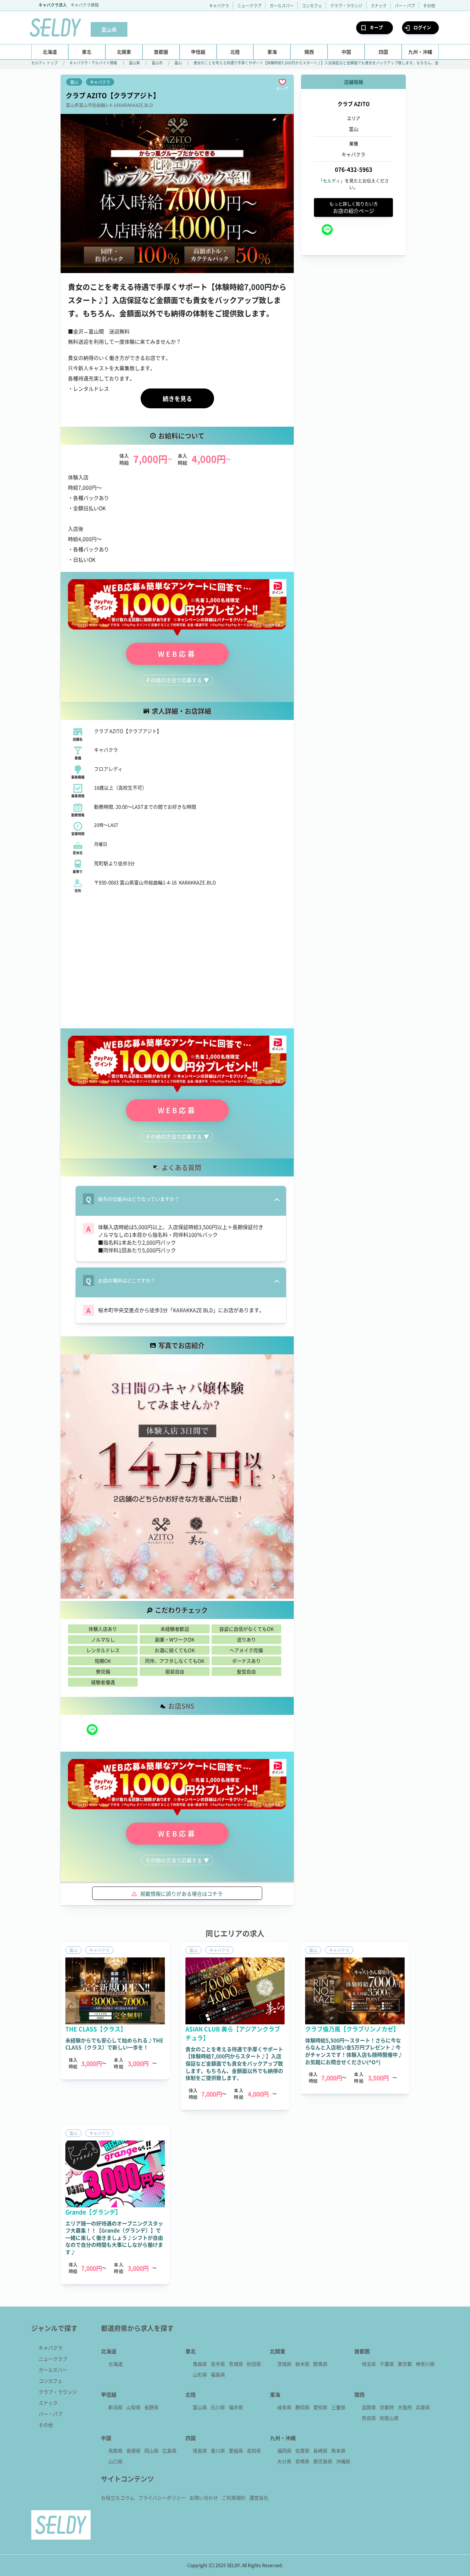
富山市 (157, 63)
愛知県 (320, 2407)
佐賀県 (302, 2450)
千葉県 (387, 2364)
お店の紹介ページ (354, 207)
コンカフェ (312, 6)
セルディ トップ (44, 63)
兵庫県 (423, 2407)
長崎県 (320, 2450)
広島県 (169, 2450)
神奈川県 (425, 2364)
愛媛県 (236, 2450)
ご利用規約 (234, 2498)
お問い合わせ (204, 2498)
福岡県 (284, 2450)
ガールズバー (282, 6)
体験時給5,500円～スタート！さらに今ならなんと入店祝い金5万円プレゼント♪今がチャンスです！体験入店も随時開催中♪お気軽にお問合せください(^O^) (354, 2051)
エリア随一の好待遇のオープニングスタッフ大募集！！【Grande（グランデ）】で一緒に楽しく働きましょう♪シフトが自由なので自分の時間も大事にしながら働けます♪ (114, 2238)
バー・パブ (405, 6)
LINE (92, 1730)
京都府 (387, 2407)
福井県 (236, 2407)
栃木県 (302, 2364)
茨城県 (284, 2364)
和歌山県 (389, 2418)
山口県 (115, 2461)
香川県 (218, 2450)
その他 (429, 6)
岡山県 (151, 2450)
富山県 (134, 63)
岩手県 (218, 2364)
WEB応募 (177, 654)
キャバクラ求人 (53, 5)
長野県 (151, 2407)
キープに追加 (282, 82)
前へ (81, 1477)
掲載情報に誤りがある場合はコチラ (181, 1894)
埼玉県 (369, 2364)
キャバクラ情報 (85, 5)
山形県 (200, 2374)
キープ (376, 27)
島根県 (133, 2450)
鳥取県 (115, 2450)
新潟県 (115, 2407)
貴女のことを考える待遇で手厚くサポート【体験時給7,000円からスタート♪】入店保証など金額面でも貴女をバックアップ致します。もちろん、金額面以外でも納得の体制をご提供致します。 (234, 2063)
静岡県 (302, 2407)
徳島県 (200, 2450)
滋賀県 (369, 2407)
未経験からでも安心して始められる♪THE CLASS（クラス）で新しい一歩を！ (114, 2044)
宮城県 (236, 2364)
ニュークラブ (249, 6)
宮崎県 (302, 2461)
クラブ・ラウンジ (346, 6)
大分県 (284, 2461)
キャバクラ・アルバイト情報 (93, 63)
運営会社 (259, 2498)
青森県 (200, 2364)
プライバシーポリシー (162, 2498)
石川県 (218, 2407)
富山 (178, 63)
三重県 (338, 2407)
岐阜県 (284, 2407)
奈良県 (369, 2418)
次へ (274, 1477)
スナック (379, 6)
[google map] (177, 960)
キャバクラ (219, 6)
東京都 (405, 2364)
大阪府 (405, 2407)
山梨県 (133, 2407)
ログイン (422, 27)
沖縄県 (343, 2461)
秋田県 (254, 2364)
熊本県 (338, 2450)
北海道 (115, 2364)
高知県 (254, 2450)
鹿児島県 (323, 2461)
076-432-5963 (354, 170)
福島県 (218, 2374)
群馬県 (320, 2364)
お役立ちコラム (118, 2498)
